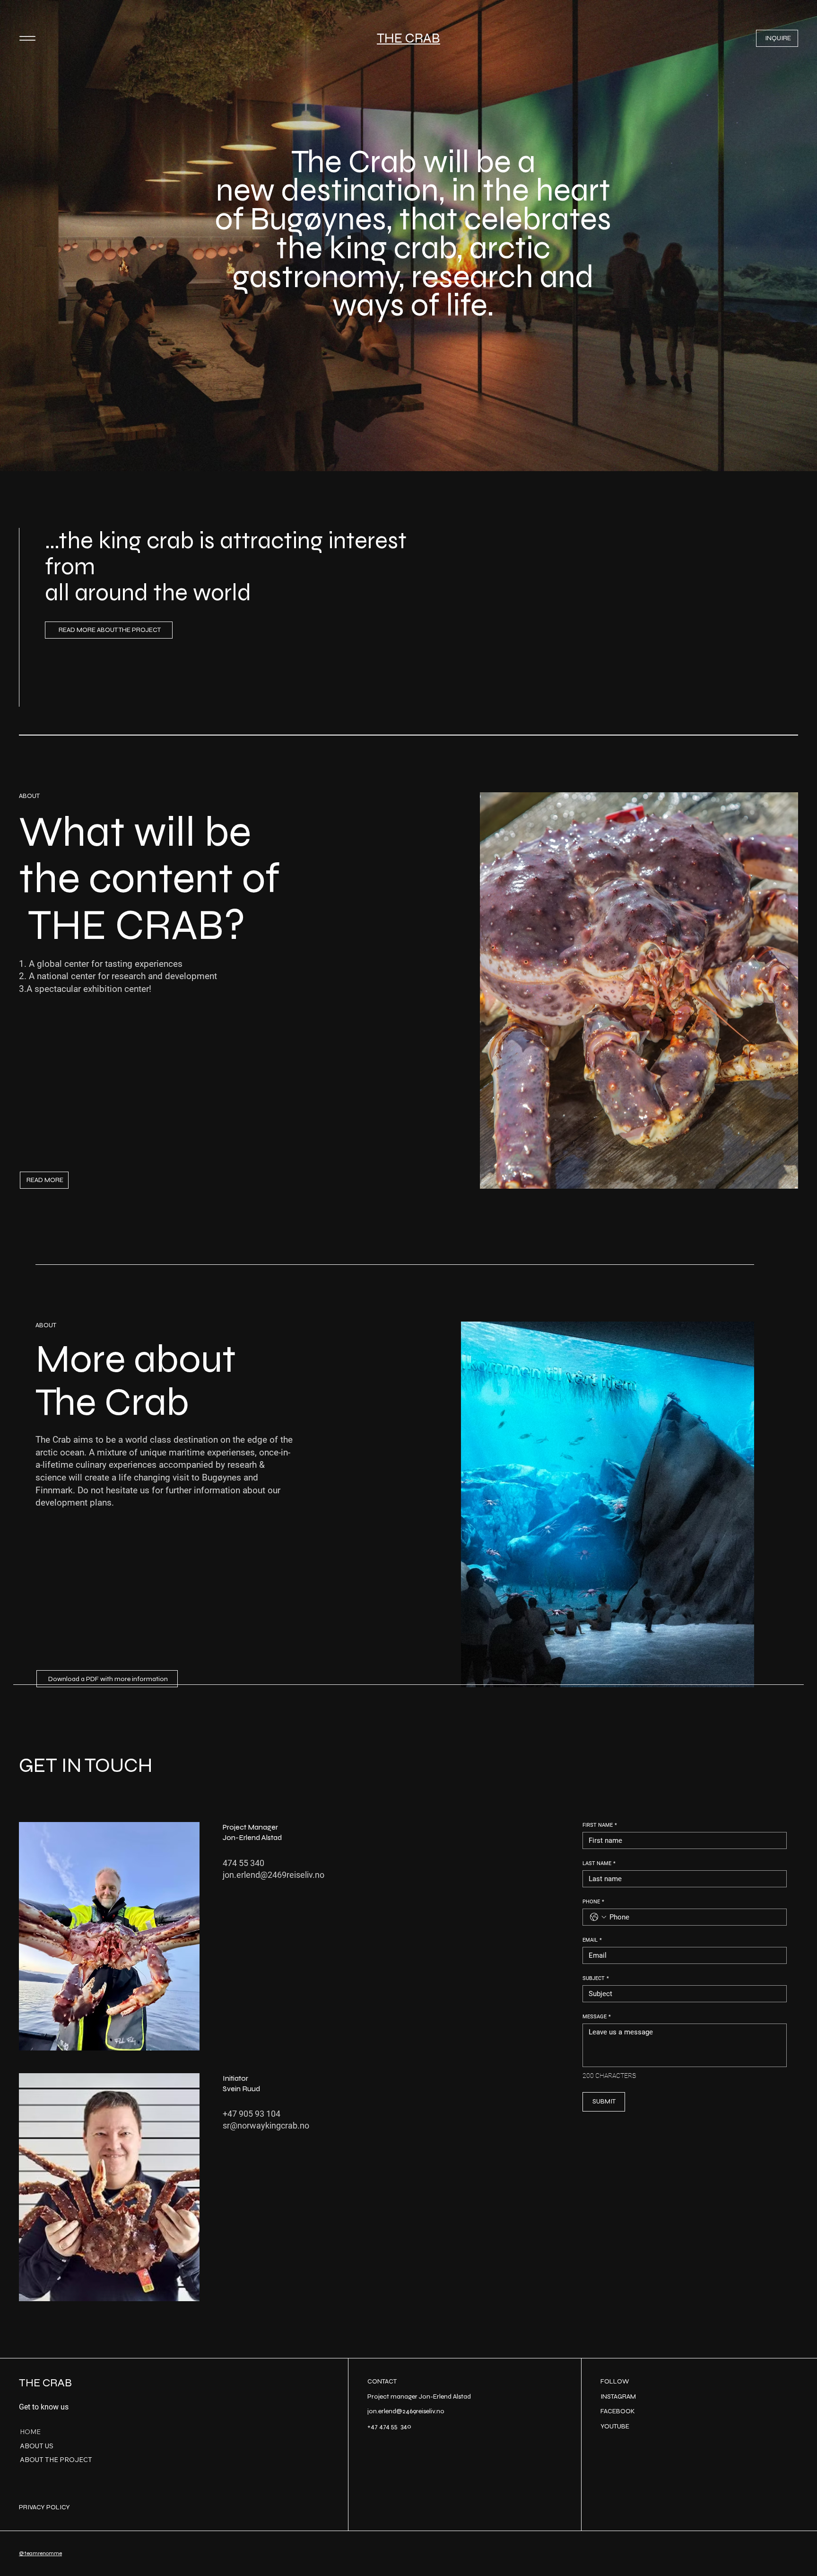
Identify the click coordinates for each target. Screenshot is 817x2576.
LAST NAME (599, 1863)
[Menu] (27, 39)
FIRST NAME (600, 1825)
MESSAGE (597, 2017)
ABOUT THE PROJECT (56, 2460)
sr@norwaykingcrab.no (266, 2125)
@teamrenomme (40, 2553)
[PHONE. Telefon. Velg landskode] (598, 1917)
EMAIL (592, 1940)
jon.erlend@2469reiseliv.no (274, 1875)
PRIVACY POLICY (44, 2507)
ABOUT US (37, 2446)
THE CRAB (408, 38)
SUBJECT (596, 1978)
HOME (30, 2432)
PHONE (593, 1902)
